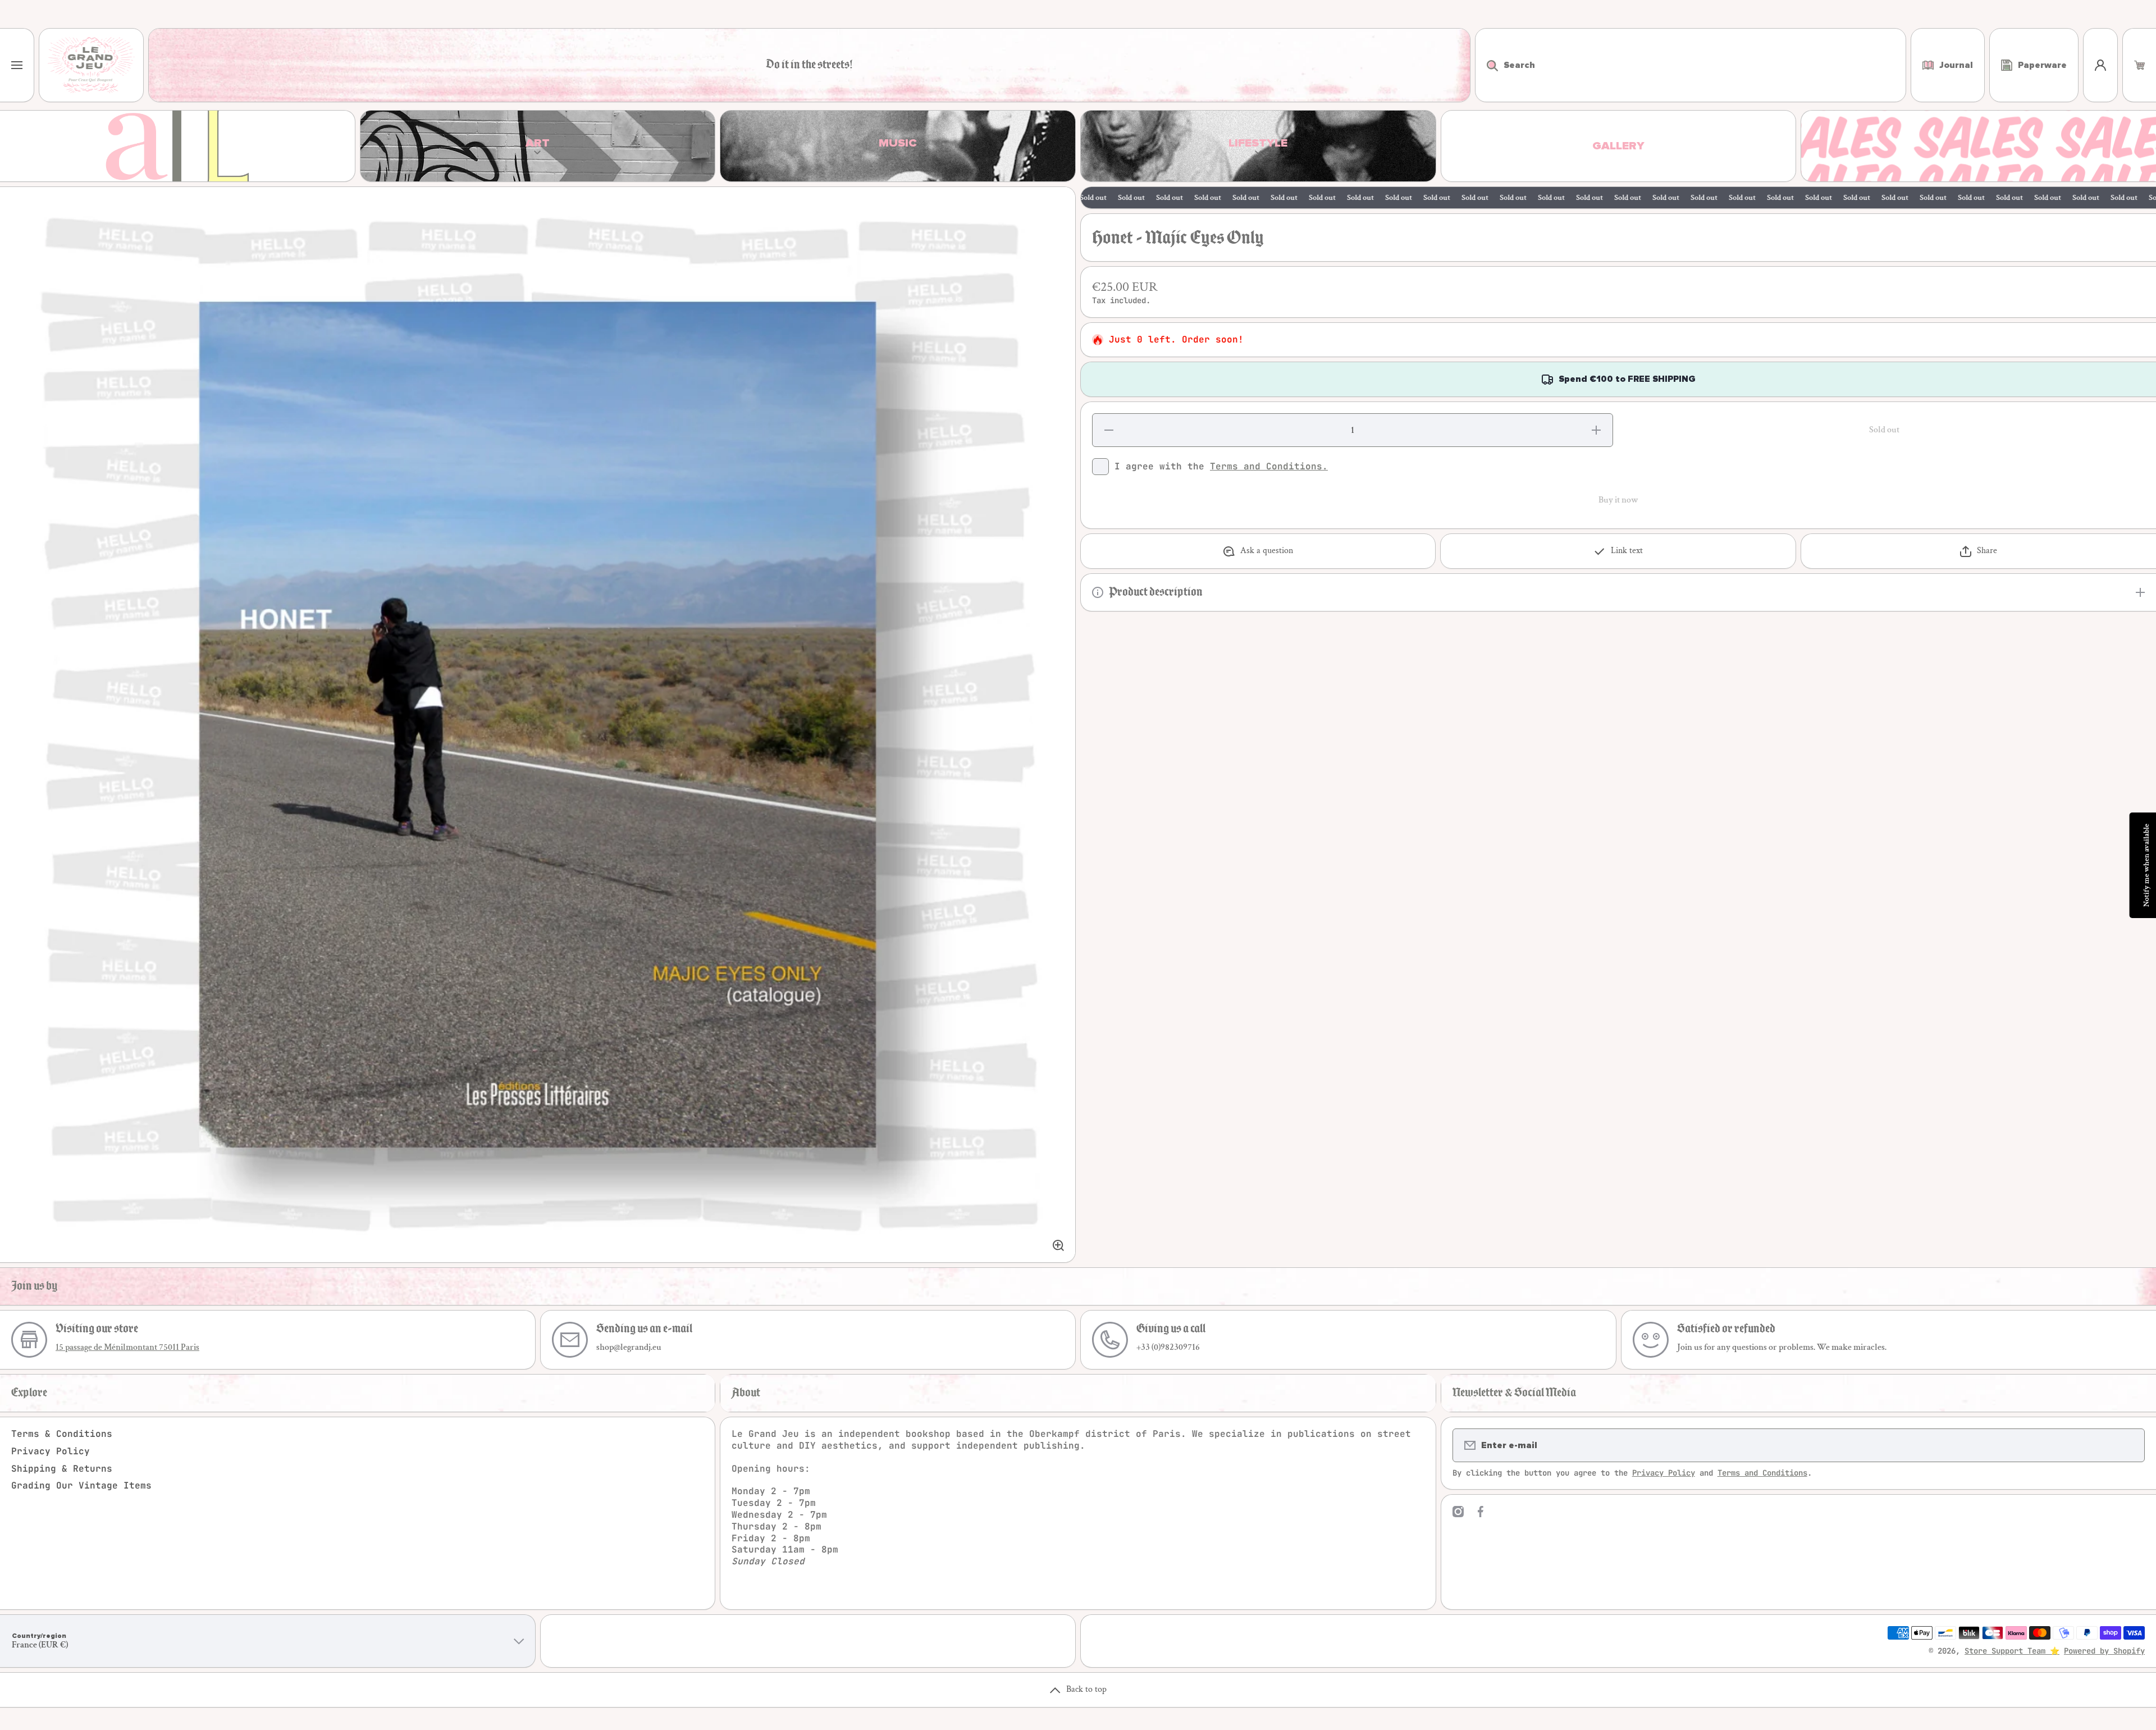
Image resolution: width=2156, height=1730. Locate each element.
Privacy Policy (51, 1451)
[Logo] (91, 65)
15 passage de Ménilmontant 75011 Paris (127, 1347)
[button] (2139, 65)
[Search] (1486, 65)
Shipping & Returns (62, 1469)
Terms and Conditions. (1269, 466)
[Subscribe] (2129, 1445)
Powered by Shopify (2104, 1651)
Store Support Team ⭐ (2012, 1651)
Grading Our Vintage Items (81, 1485)
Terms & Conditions (62, 1434)
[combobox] (1691, 65)
